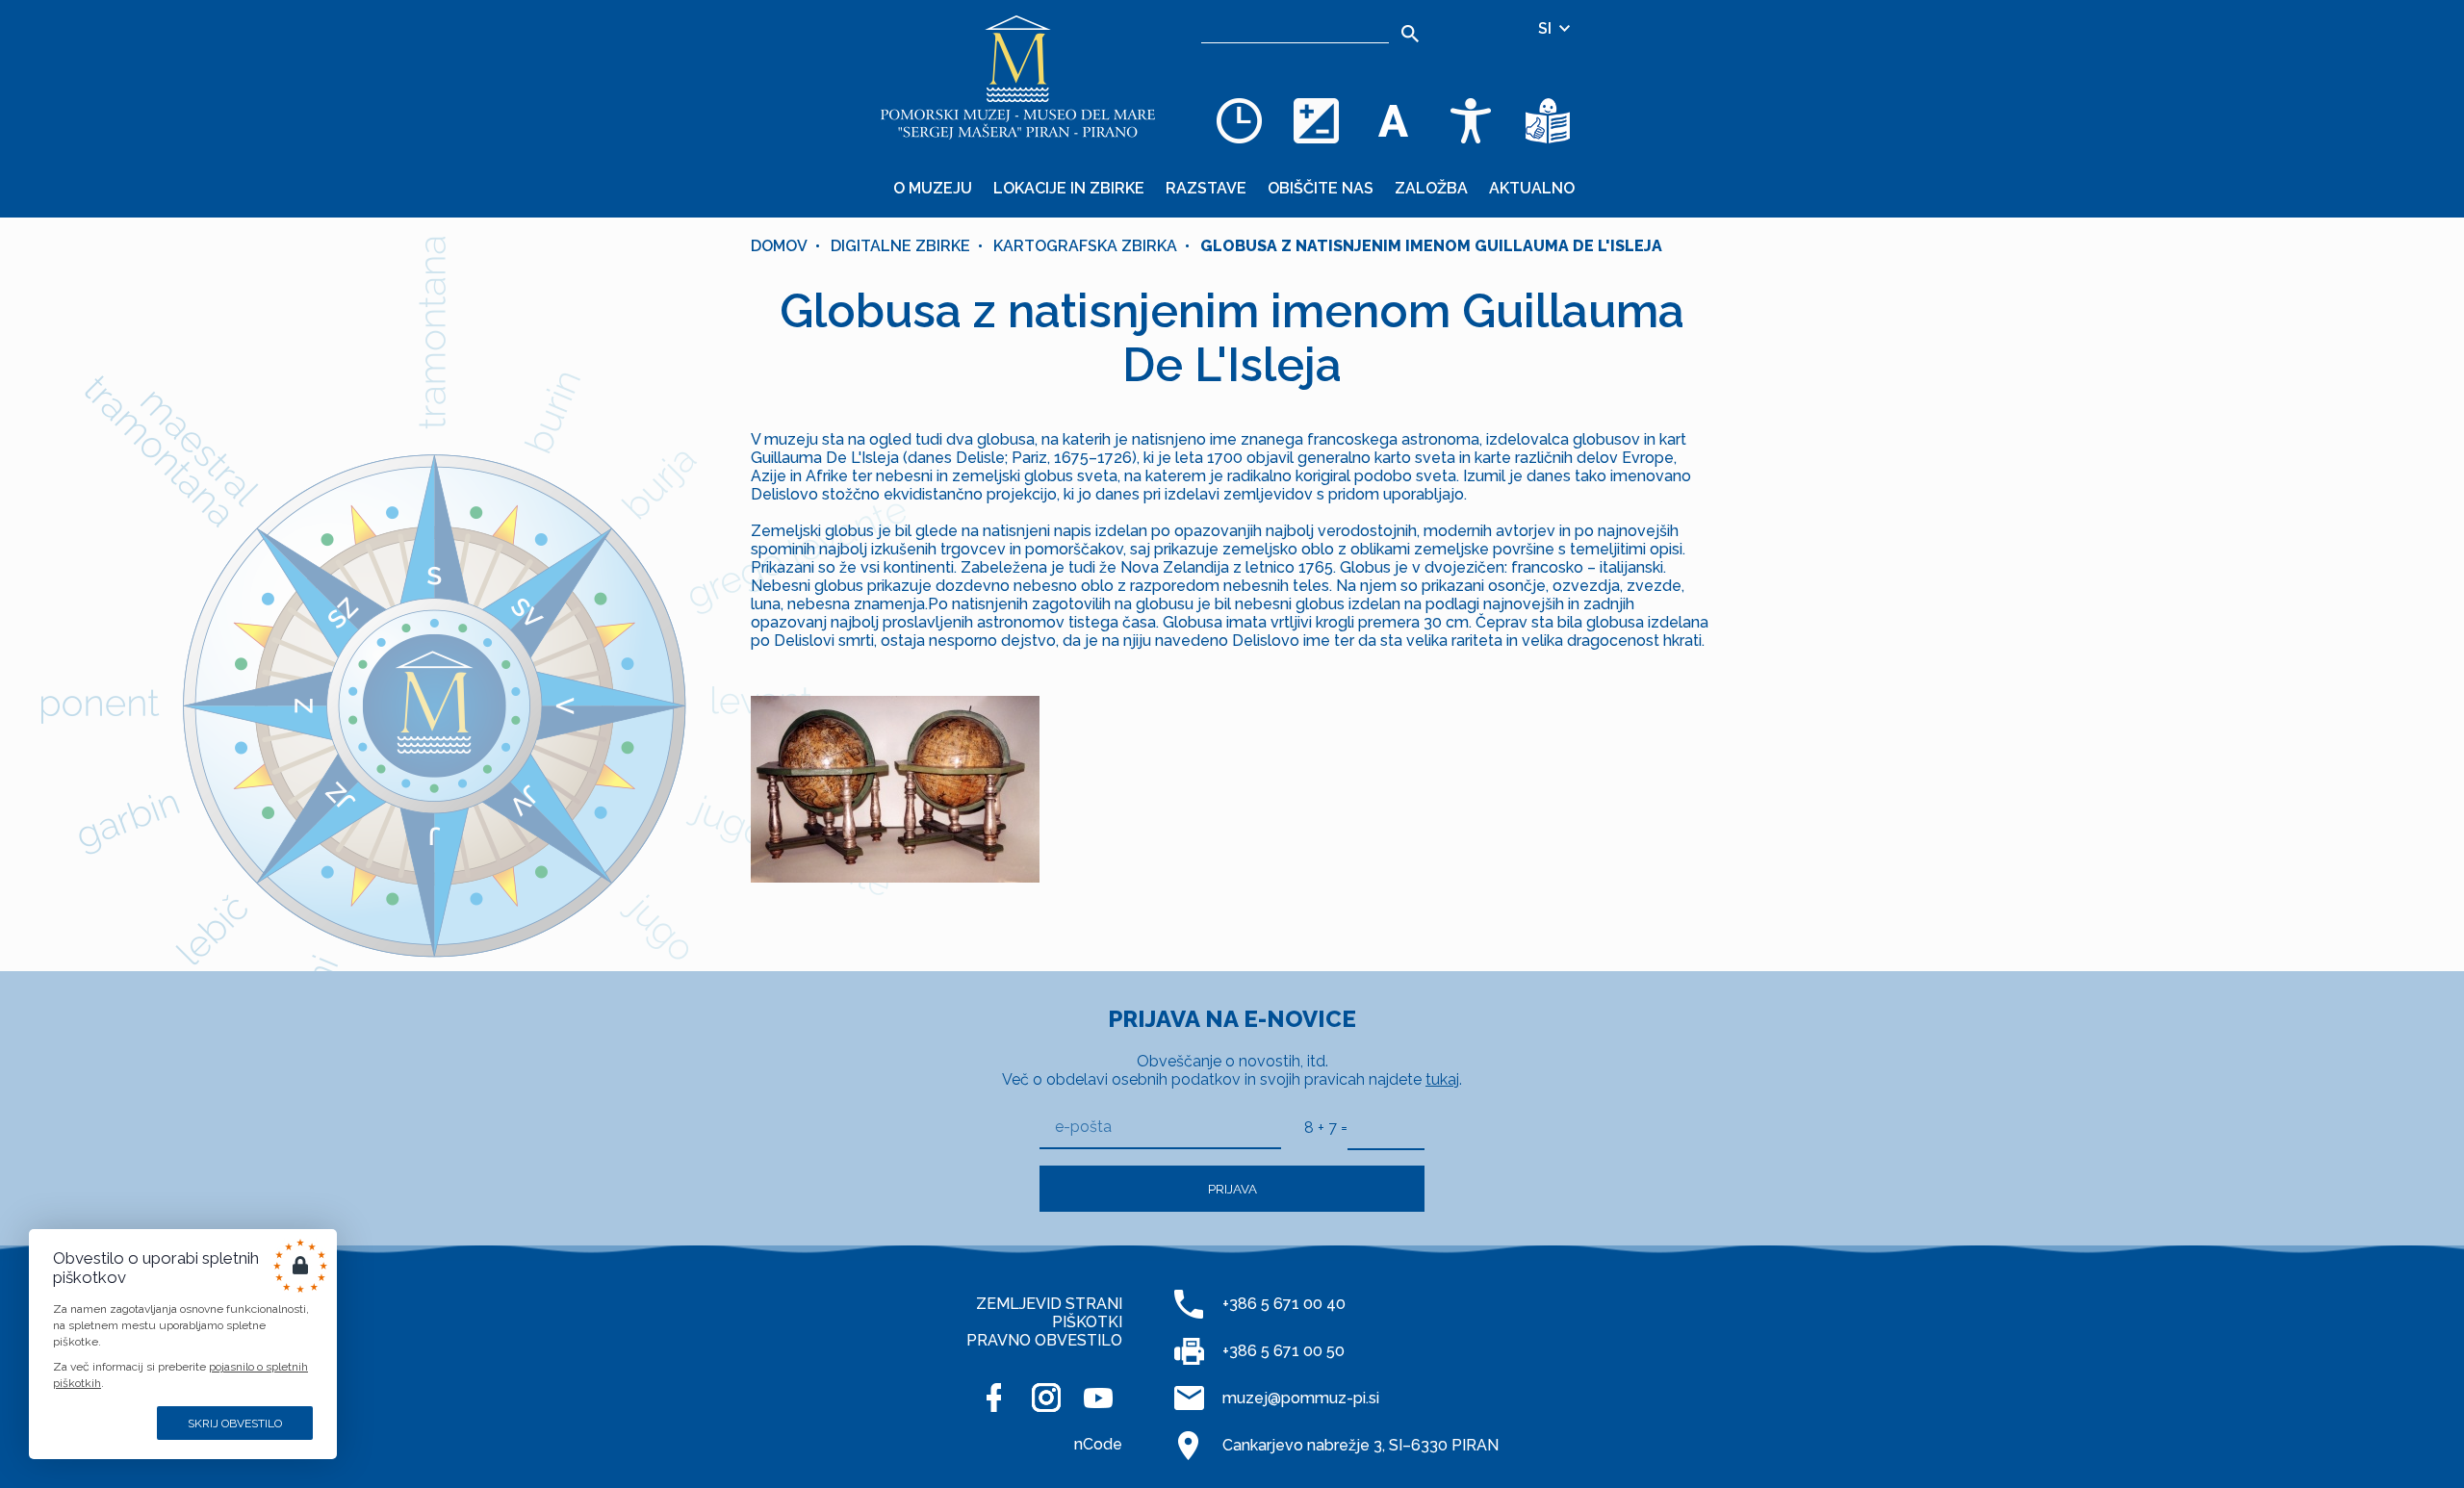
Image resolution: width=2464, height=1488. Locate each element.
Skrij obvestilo (235, 1424)
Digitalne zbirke (900, 246)
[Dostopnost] (1471, 120)
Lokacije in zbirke (1069, 188)
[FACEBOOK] (994, 1398)
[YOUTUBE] (1098, 1398)
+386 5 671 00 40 (1284, 1304)
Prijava (1232, 1189)
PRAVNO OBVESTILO (1044, 1340)
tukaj (1442, 1079)
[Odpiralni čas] (1240, 120)
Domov (779, 246)
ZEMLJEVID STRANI (1049, 1304)
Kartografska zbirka (1085, 246)
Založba (1431, 188)
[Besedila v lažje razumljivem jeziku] (1548, 120)
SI (1547, 28)
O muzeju (933, 188)
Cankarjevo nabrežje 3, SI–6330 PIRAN (1360, 1445)
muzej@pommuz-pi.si (1301, 1398)
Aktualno (1532, 188)
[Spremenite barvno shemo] (1317, 120)
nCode (1098, 1444)
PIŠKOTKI (1087, 1322)
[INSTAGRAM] (1046, 1398)
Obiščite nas (1321, 188)
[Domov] (1018, 77)
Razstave (1206, 188)
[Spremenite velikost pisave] (1394, 120)
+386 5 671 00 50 (1283, 1351)
